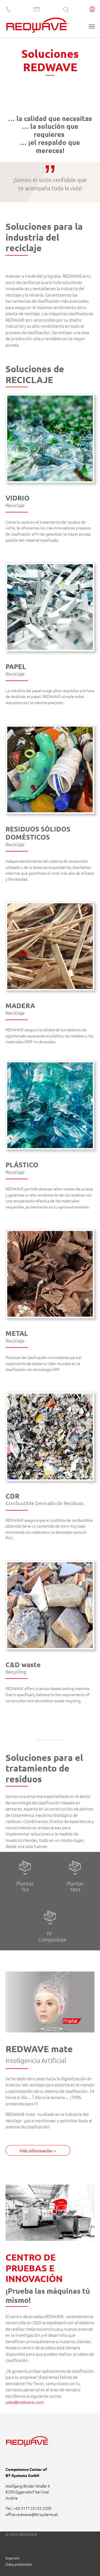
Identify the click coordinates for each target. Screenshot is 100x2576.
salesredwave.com (25, 2402)
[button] (92, 10)
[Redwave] (38, 27)
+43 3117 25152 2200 (32, 2508)
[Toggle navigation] (92, 26)
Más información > (38, 2150)
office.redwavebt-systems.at (32, 2514)
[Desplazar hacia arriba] (88, 2564)
